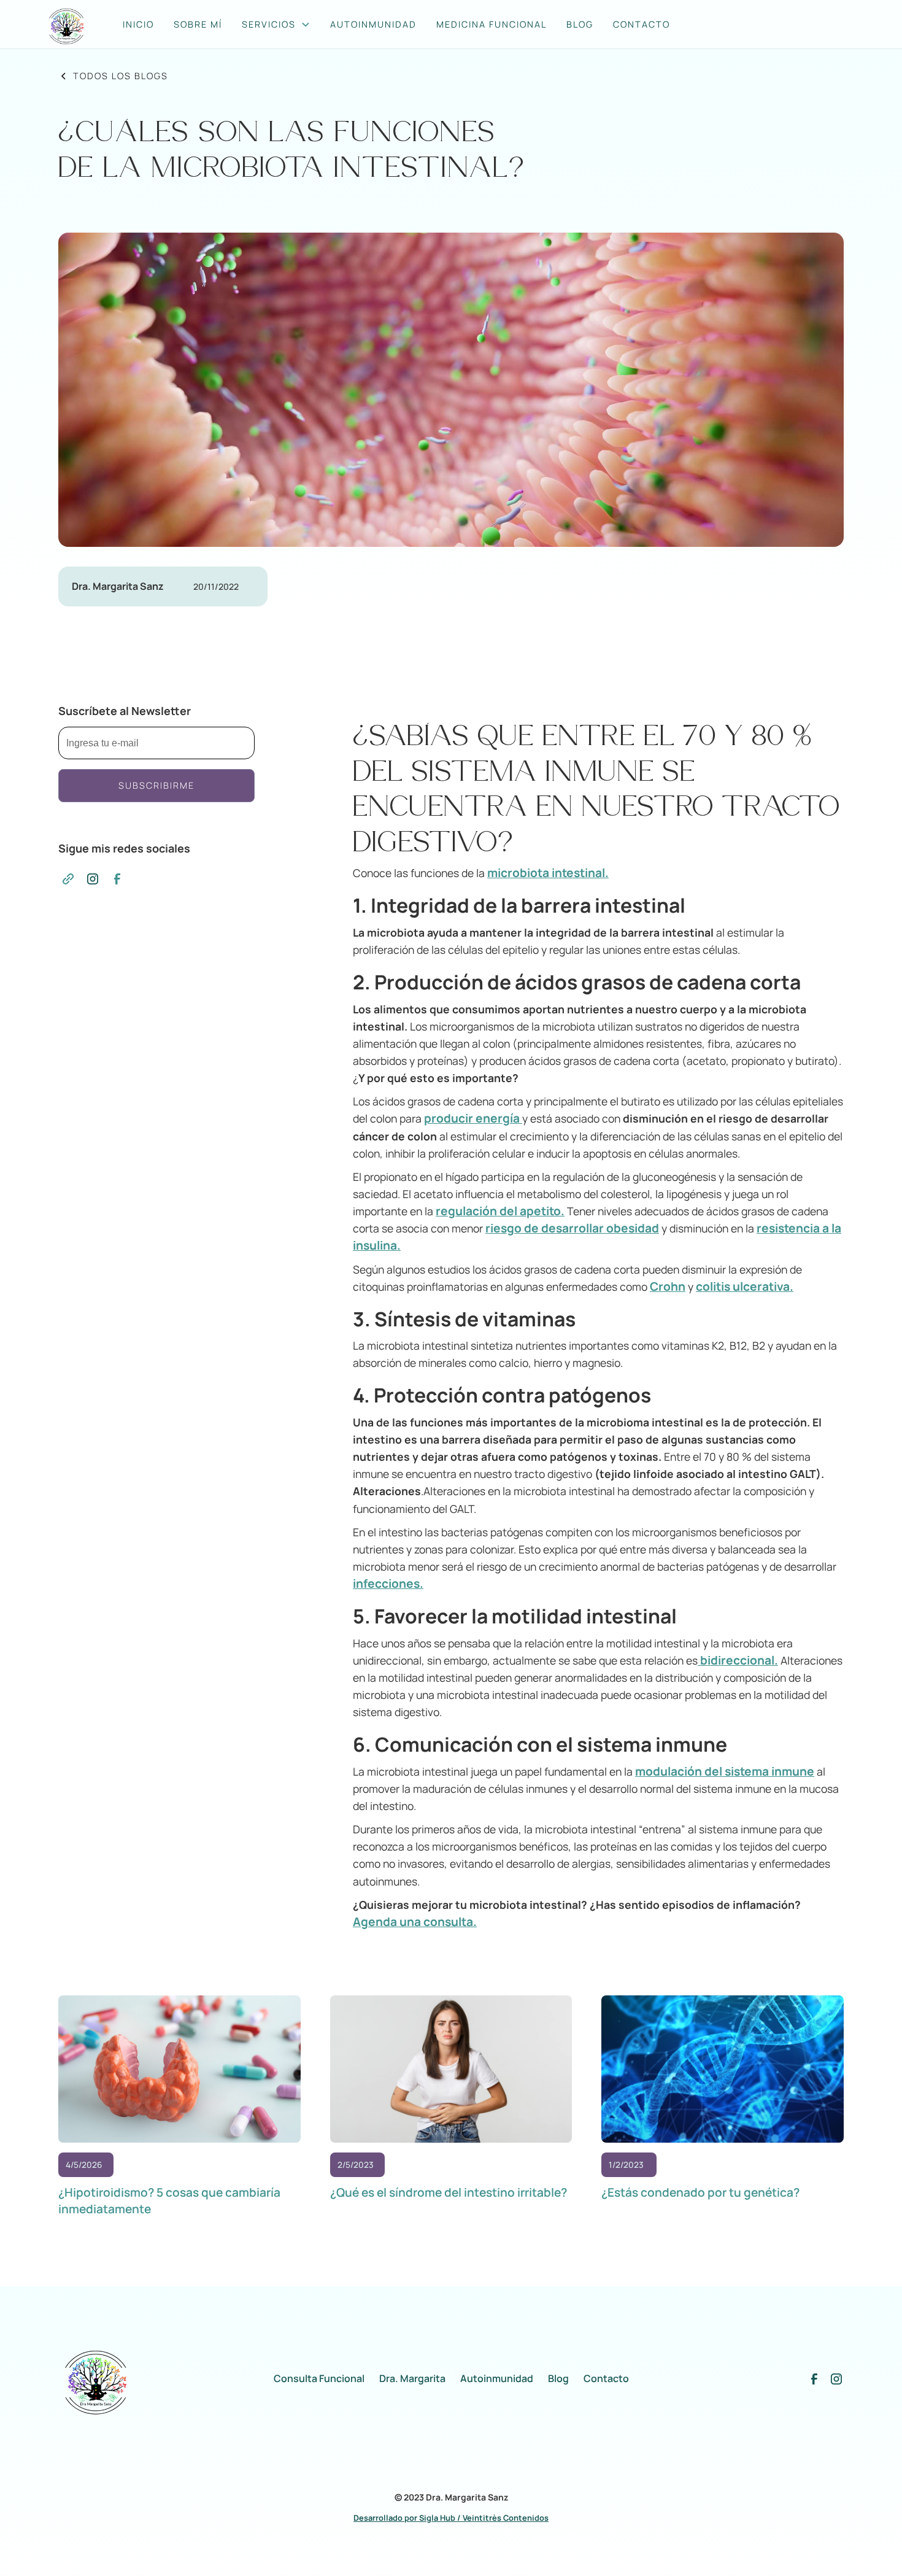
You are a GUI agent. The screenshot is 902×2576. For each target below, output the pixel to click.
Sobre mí (198, 24)
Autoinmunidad (373, 24)
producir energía (473, 1118)
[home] (72, 24)
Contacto (606, 2379)
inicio (138, 24)
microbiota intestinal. (548, 873)
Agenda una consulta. (415, 1922)
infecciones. (388, 1584)
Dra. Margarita (412, 2379)
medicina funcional (491, 24)
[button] (276, 25)
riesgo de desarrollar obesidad (572, 1228)
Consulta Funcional (319, 2379)
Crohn (668, 1286)
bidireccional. (738, 1660)
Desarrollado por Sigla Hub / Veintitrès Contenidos (451, 2518)
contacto (642, 24)
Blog (580, 24)
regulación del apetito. (500, 1211)
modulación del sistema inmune (725, 1771)
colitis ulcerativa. (745, 1286)
